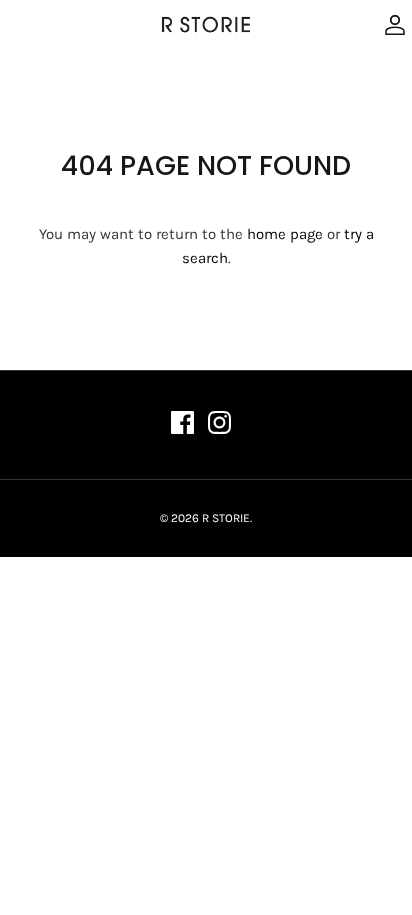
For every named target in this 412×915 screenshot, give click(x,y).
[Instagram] (219, 422)
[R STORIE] (206, 25)
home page (285, 234)
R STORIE (226, 518)
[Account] (390, 25)
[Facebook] (182, 422)
